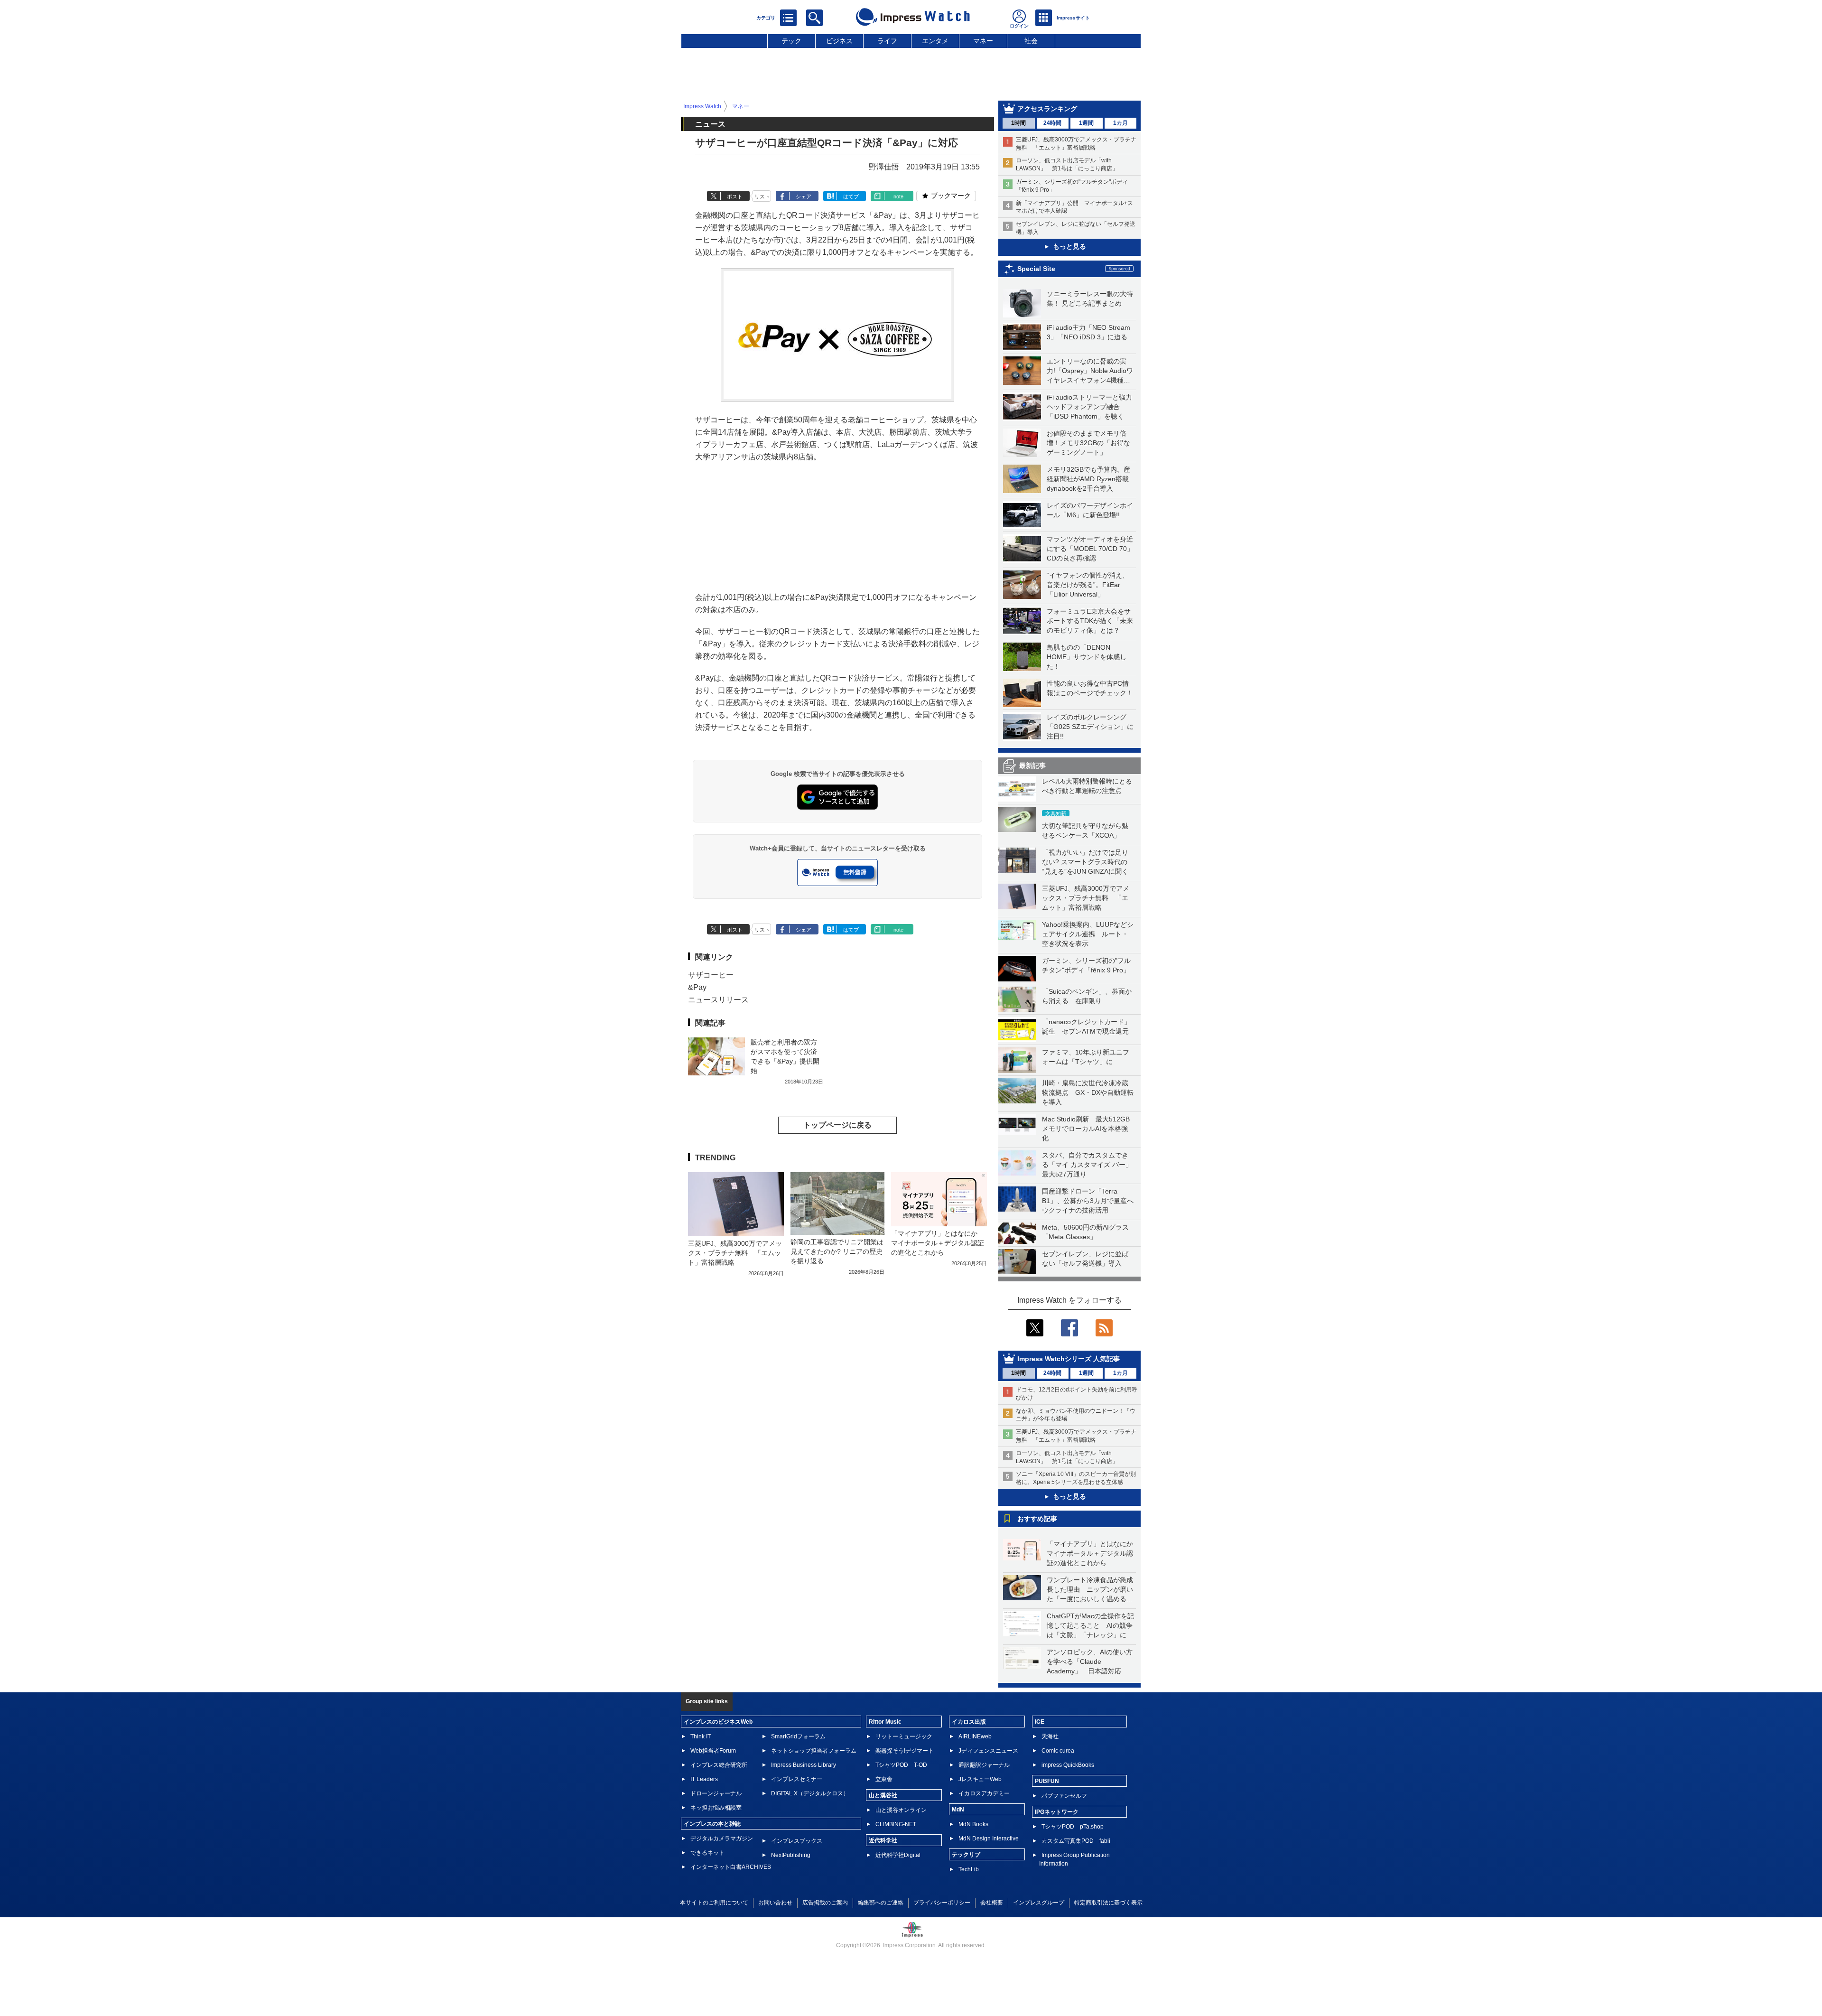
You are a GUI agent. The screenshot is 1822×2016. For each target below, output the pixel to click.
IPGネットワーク (1057, 1812)
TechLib (969, 1869)
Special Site (1036, 269)
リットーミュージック (904, 1736)
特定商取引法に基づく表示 (1108, 1903)
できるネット (707, 1853)
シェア (804, 196)
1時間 (1018, 123)
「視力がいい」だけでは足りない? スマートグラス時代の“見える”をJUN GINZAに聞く (1085, 862)
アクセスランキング (1047, 109)
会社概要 (992, 1903)
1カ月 (1120, 123)
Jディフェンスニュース (988, 1751)
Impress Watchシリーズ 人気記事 (1069, 1359)
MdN (958, 1810)
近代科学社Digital (898, 1855)
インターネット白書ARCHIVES (731, 1867)
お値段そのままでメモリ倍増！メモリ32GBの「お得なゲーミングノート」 (1088, 443)
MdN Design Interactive (989, 1839)
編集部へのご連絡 (881, 1903)
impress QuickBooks (1068, 1765)
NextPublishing (791, 1855)
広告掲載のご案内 (825, 1903)
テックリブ (966, 1855)
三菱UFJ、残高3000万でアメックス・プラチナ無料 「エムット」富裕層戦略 (1086, 898)
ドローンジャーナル (716, 1793)
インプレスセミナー (797, 1779)
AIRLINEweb (975, 1736)
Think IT (701, 1736)
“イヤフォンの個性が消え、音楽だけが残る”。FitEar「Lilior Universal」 (1088, 585)
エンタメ (935, 41)
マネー (983, 41)
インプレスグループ (1039, 1903)
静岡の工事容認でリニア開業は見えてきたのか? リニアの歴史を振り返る (837, 1251)
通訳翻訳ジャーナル (984, 1765)
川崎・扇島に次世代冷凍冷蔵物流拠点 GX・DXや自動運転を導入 (1088, 1092)
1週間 (1086, 123)
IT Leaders (704, 1779)
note (898, 196)
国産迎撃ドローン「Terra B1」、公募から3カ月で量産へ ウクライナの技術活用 (1091, 1201)
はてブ (851, 196)
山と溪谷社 (883, 1795)
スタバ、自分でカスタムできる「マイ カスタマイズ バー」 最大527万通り (1090, 1165)
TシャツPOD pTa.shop (1073, 1827)
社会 (1031, 41)
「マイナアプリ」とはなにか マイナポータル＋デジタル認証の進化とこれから (1093, 1553)
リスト (762, 196)
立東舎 (884, 1779)
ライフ (887, 41)
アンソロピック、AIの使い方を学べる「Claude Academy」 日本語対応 (1090, 1661)
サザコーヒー (711, 975)
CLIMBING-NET (896, 1824)
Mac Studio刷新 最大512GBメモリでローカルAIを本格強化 (1086, 1129)
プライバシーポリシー (942, 1903)
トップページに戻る (837, 1125)
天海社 (1050, 1736)
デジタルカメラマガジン (722, 1839)
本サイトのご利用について (714, 1903)
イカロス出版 (969, 1722)
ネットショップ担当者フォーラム (814, 1751)
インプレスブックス (797, 1841)
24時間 (1052, 123)
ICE (1040, 1722)
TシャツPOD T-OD (901, 1765)
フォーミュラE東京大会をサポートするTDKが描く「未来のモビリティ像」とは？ (1090, 621)
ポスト (735, 196)
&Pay (697, 987)
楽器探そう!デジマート (905, 1751)
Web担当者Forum (713, 1751)
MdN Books (973, 1824)
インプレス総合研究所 (719, 1765)
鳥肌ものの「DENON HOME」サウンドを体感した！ (1087, 657)
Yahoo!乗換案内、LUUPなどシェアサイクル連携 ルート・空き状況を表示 (1088, 934)
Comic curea (1058, 1751)
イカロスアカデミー (984, 1793)
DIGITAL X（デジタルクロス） (810, 1793)
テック (791, 41)
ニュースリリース (718, 1000)
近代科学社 (883, 1840)
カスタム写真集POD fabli (1076, 1841)
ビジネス (839, 41)
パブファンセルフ (1064, 1796)
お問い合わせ (775, 1903)
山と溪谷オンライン (901, 1810)
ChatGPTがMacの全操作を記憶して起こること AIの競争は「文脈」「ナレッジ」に (1090, 1625)
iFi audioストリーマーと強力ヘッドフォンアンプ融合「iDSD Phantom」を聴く (1089, 407)
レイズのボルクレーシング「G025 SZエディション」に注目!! (1090, 727)
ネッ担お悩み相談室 (716, 1808)
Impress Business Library (804, 1765)
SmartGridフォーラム (798, 1736)
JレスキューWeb (980, 1779)
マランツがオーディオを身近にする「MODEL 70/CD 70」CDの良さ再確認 (1090, 549)
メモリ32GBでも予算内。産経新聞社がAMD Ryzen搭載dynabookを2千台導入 (1088, 479)
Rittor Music (885, 1722)
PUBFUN (1047, 1781)
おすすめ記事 (1037, 1519)
